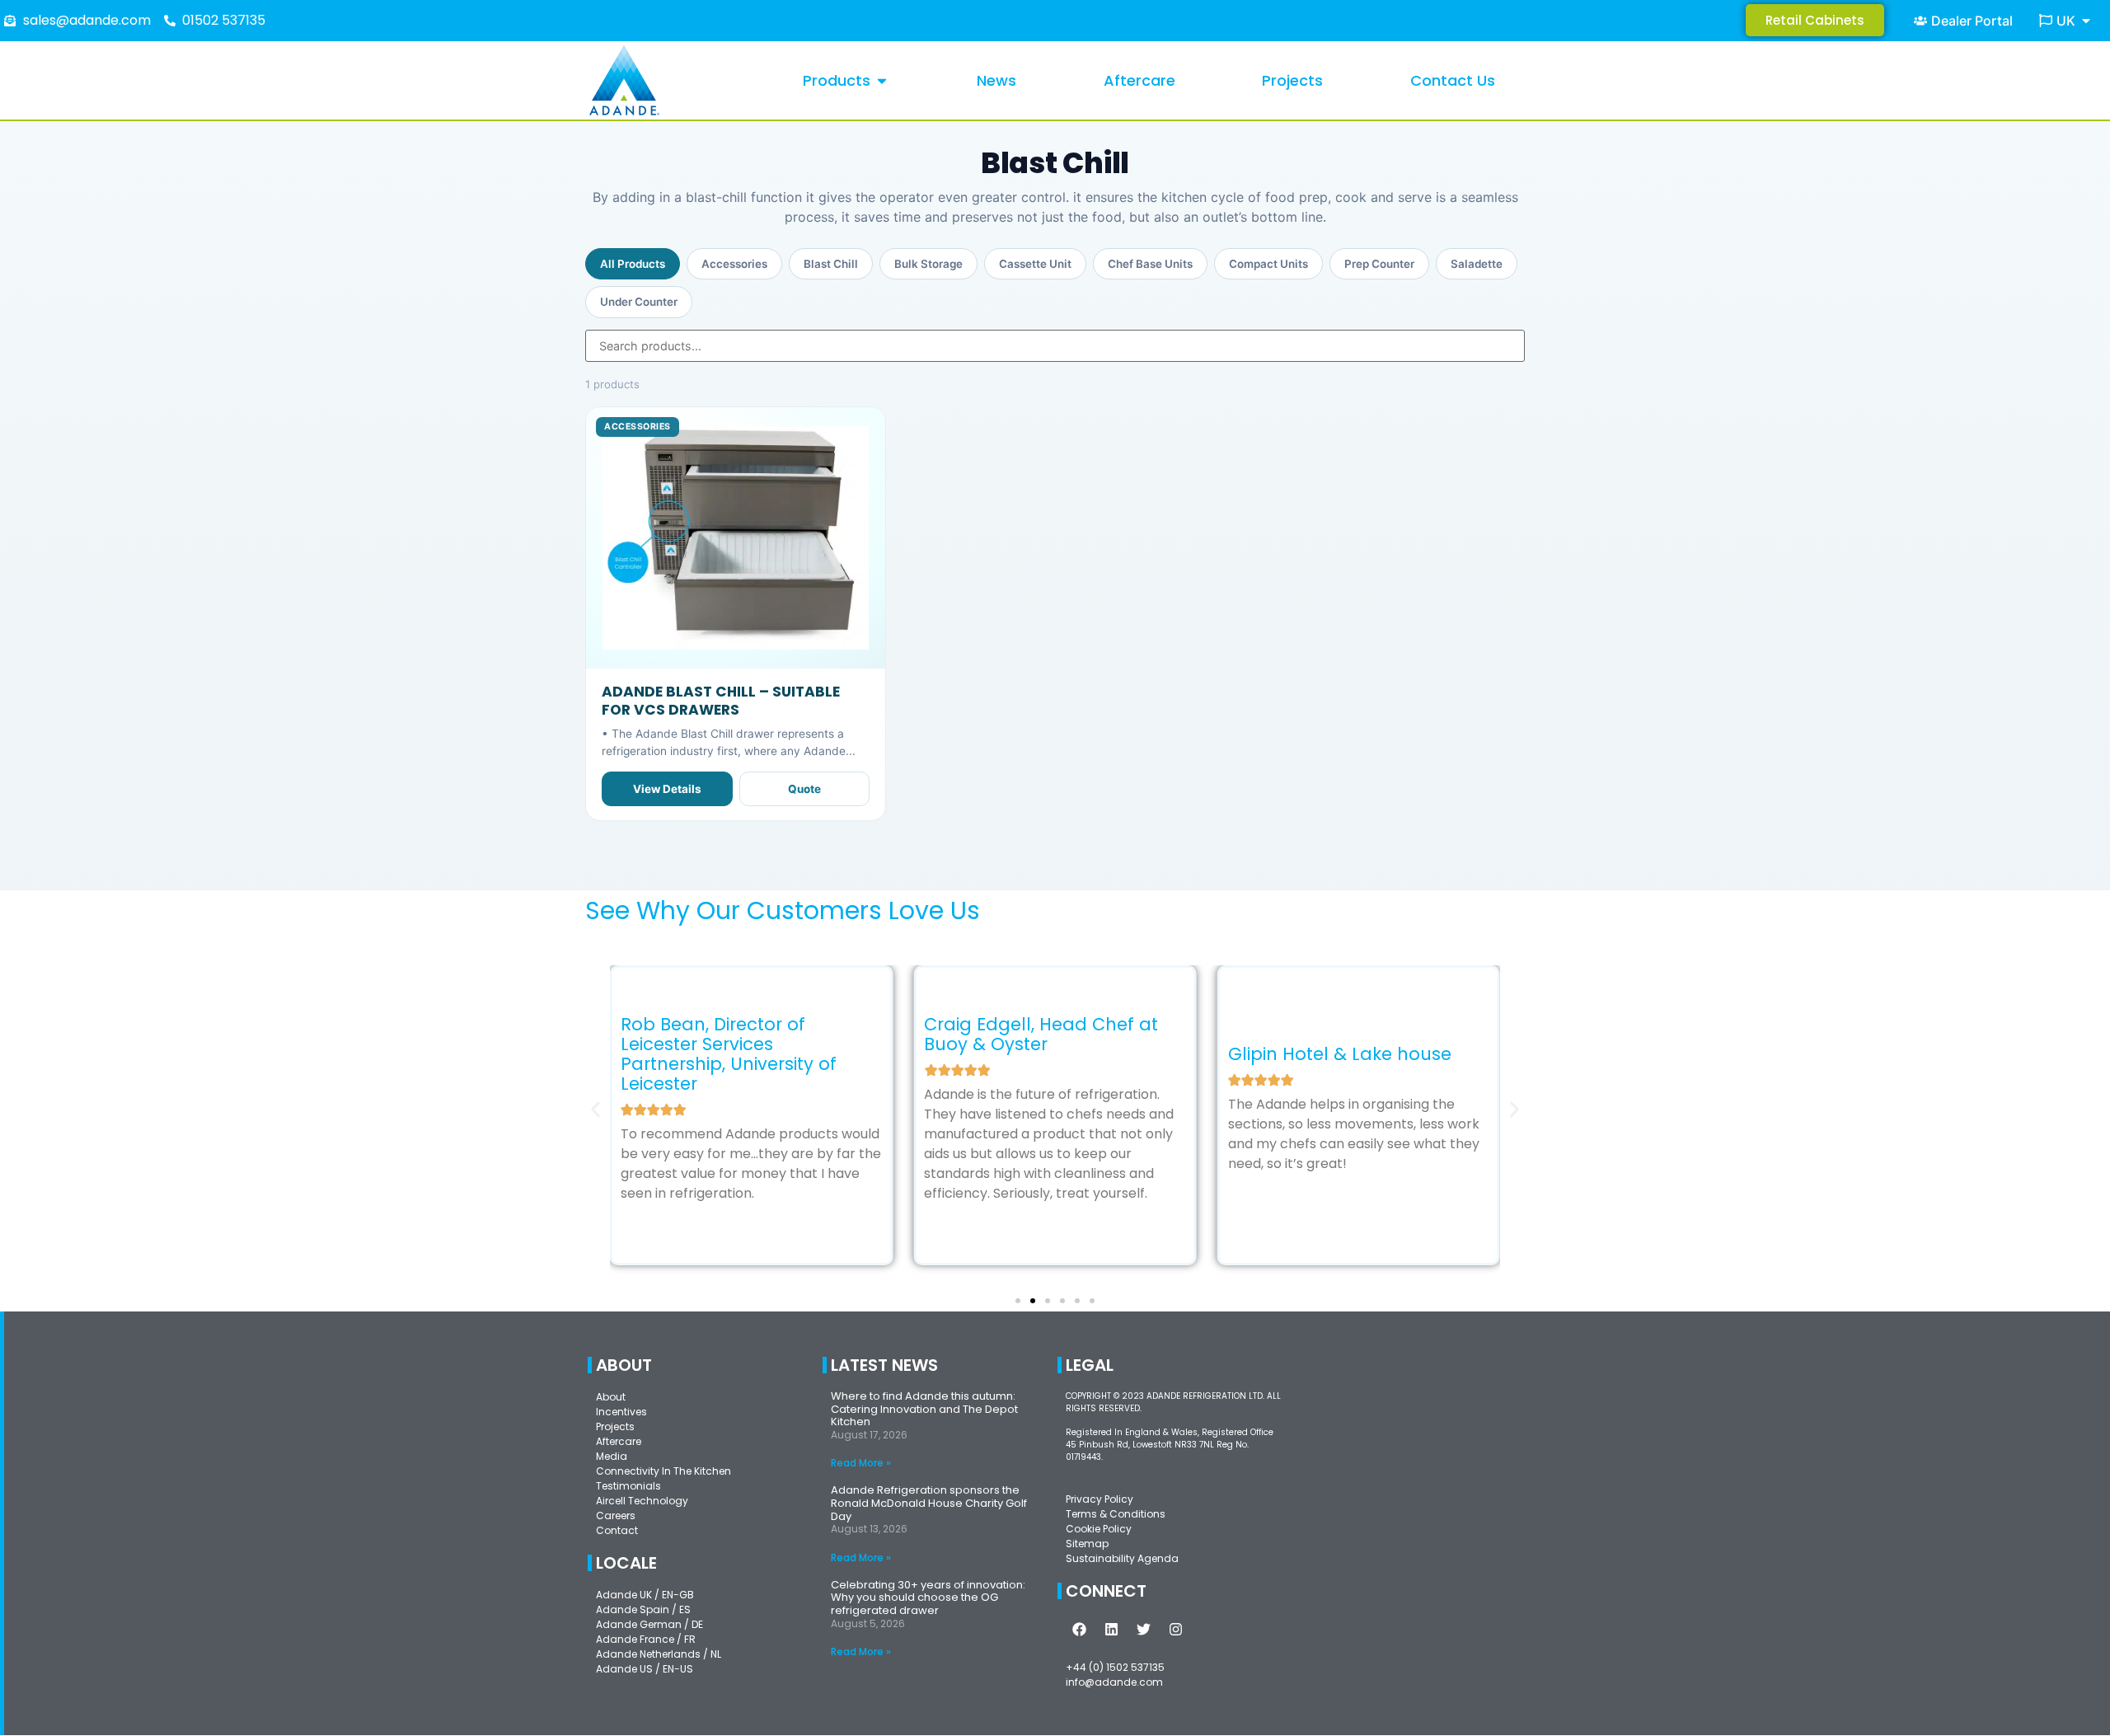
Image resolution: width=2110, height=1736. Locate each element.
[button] (595, 1109)
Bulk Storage (928, 264)
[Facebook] (1080, 1630)
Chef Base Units (1150, 264)
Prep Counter (1379, 264)
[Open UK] (2086, 21)
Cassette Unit (1035, 264)
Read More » (861, 1463)
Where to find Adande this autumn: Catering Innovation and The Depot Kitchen (924, 1409)
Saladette (1477, 264)
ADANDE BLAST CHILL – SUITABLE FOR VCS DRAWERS (721, 700)
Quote (804, 789)
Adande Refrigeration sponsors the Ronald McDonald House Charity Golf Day (929, 1503)
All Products (633, 264)
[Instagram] (1176, 1630)
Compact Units (1268, 264)
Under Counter (639, 302)
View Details (667, 789)
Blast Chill (831, 264)
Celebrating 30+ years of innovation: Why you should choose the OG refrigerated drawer (928, 1598)
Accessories (734, 264)
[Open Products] (882, 80)
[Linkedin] (1112, 1630)
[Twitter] (1144, 1630)
